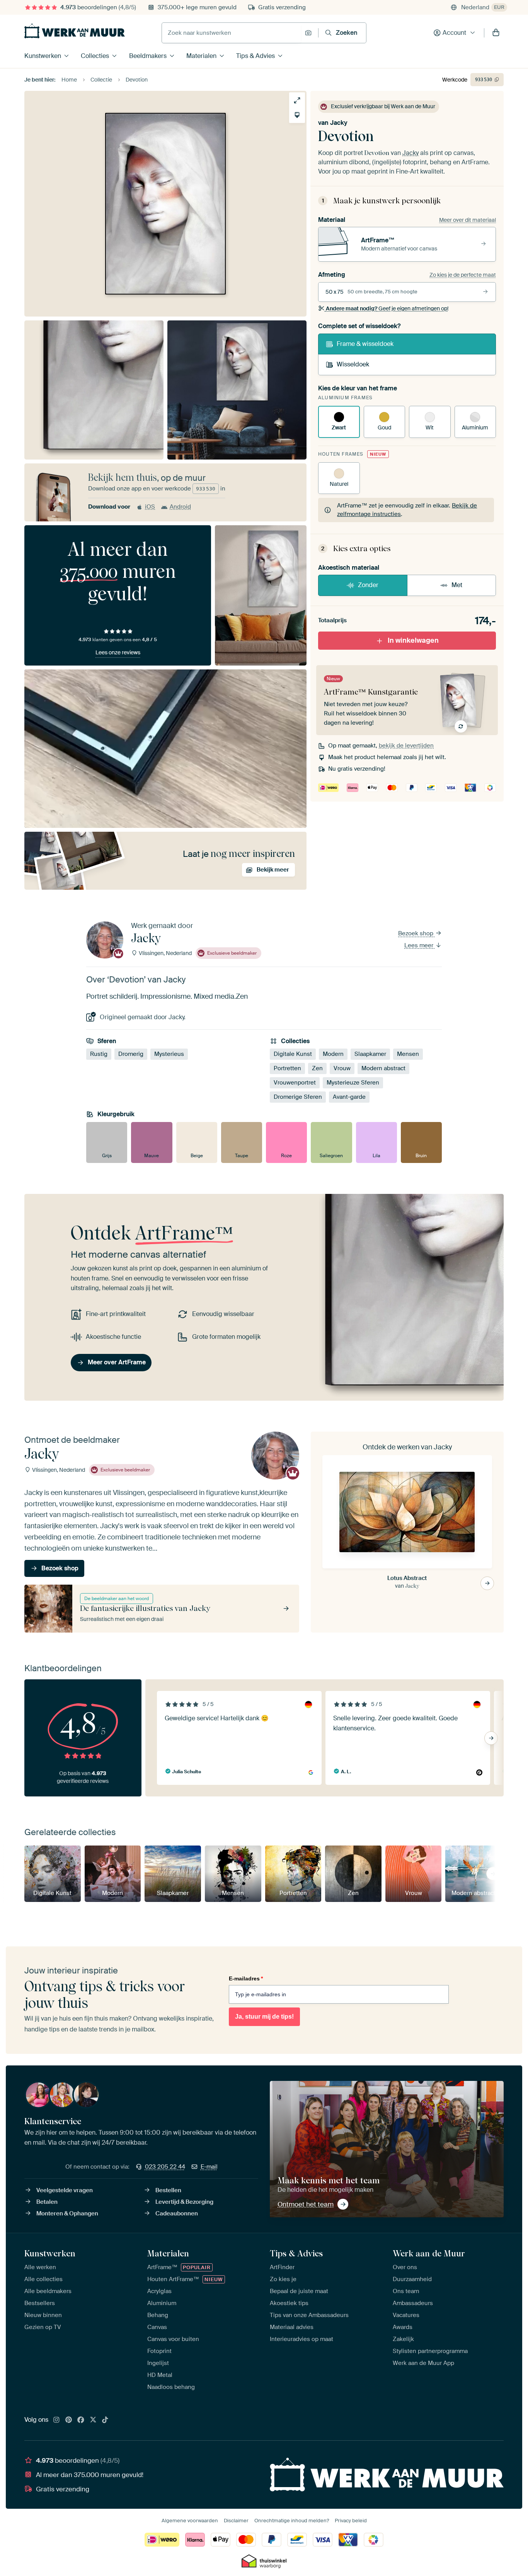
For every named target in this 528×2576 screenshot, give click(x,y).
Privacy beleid (351, 2521)
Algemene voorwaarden (190, 2521)
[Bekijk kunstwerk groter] (297, 100)
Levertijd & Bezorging (184, 2202)
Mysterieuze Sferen (353, 1083)
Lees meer (420, 945)
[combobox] (231, 33)
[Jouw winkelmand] (496, 33)
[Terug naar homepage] (75, 31)
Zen (317, 1069)
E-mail (209, 2167)
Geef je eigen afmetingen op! (387, 308)
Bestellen (168, 2190)
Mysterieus (169, 1054)
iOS (150, 507)
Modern (333, 1054)
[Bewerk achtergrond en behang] (297, 115)
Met (457, 585)
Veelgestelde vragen (65, 2190)
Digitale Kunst (293, 1054)
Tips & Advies (255, 56)
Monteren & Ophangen (67, 2213)
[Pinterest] (69, 2420)
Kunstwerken (43, 56)
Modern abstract (383, 1069)
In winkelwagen (413, 640)
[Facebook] (81, 2420)
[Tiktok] (105, 2420)
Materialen (201, 56)
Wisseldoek (353, 364)
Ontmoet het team (306, 2204)
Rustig (99, 1054)
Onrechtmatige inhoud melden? (292, 2521)
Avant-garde (349, 1097)
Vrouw (342, 1069)
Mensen (408, 1054)
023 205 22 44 (165, 2167)
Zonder (368, 585)
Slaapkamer (370, 1054)
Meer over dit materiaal (468, 220)
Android (180, 507)
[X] (93, 2420)
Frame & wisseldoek (365, 344)
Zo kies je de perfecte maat (463, 275)
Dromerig (131, 1054)
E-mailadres (246, 1978)
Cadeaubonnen (177, 2213)
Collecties (95, 56)
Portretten (287, 1069)
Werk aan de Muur (429, 2253)
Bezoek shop (416, 933)
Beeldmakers (148, 56)
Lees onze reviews (118, 652)
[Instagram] (56, 2420)
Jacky (339, 123)
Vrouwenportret (295, 1083)
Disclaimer (236, 2521)
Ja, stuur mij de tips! (264, 2017)
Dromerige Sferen (298, 1097)
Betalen (47, 2202)
